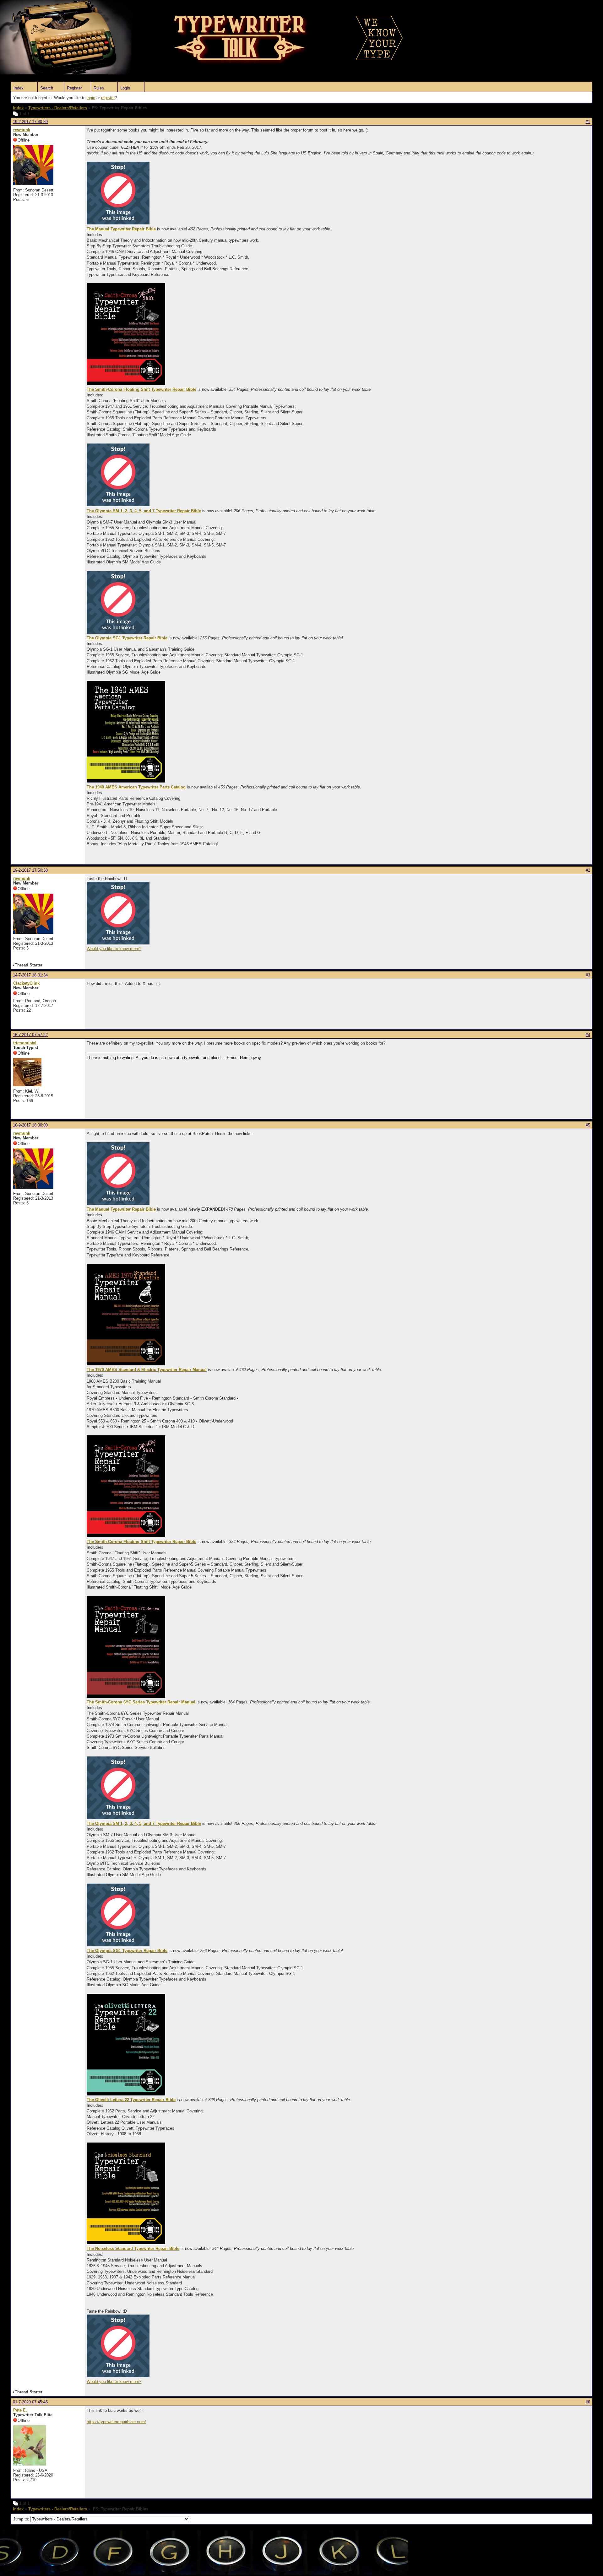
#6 (588, 2402)
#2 (588, 870)
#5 (588, 1125)
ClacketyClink (26, 983)
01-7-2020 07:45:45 (30, 2402)
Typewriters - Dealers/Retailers (58, 108)
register (108, 98)
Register (74, 88)
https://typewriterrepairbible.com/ (116, 2422)
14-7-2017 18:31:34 (30, 975)
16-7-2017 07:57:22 (30, 1035)
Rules (99, 88)
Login (125, 88)
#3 (588, 975)
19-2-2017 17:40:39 (30, 122)
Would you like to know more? (114, 949)
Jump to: (22, 2519)
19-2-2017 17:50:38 (30, 870)
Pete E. (20, 2410)
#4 (588, 1035)
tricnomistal (25, 1043)
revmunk (22, 130)
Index (19, 88)
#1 (588, 122)
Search (47, 88)
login (91, 98)
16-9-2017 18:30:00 (30, 1125)
